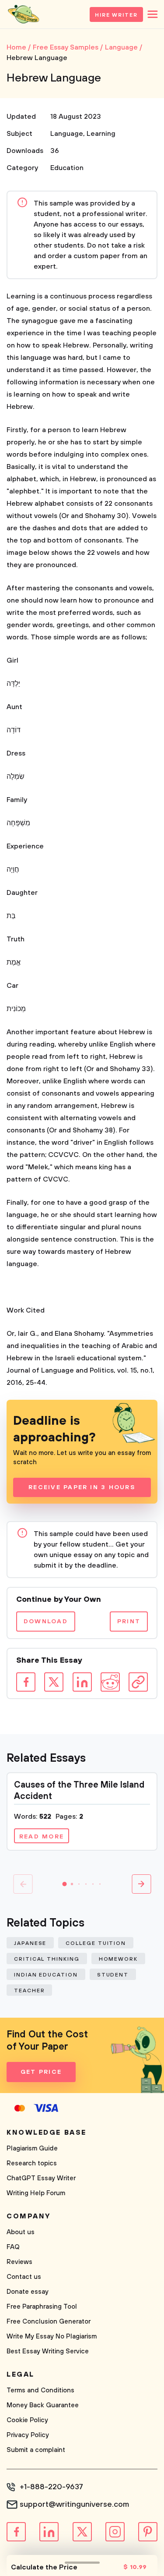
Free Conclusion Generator (49, 2322)
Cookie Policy (27, 2420)
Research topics (32, 2163)
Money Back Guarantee (43, 2405)
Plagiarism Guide (32, 2148)
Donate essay (28, 2292)
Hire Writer (116, 15)
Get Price (41, 2072)
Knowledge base (47, 2132)
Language (67, 134)
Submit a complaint (36, 2450)
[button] (65, 1884)
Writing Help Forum (36, 2193)
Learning (101, 134)
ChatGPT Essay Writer (41, 2178)
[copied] (138, 1682)
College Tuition (96, 1943)
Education (67, 168)
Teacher (29, 1991)
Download (46, 1622)
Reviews (19, 2262)
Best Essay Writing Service (48, 2351)
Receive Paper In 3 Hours (82, 1487)
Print (129, 1622)
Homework (118, 1959)
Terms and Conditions (40, 2390)
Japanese (30, 1943)
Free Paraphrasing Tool (42, 2307)
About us (21, 2232)
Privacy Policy (28, 2435)
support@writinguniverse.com (74, 2505)
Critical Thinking (47, 1959)
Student (113, 1975)
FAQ (13, 2247)
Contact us (24, 2277)
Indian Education (46, 1975)
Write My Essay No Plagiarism (52, 2336)
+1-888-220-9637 (51, 2487)
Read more (42, 1837)
